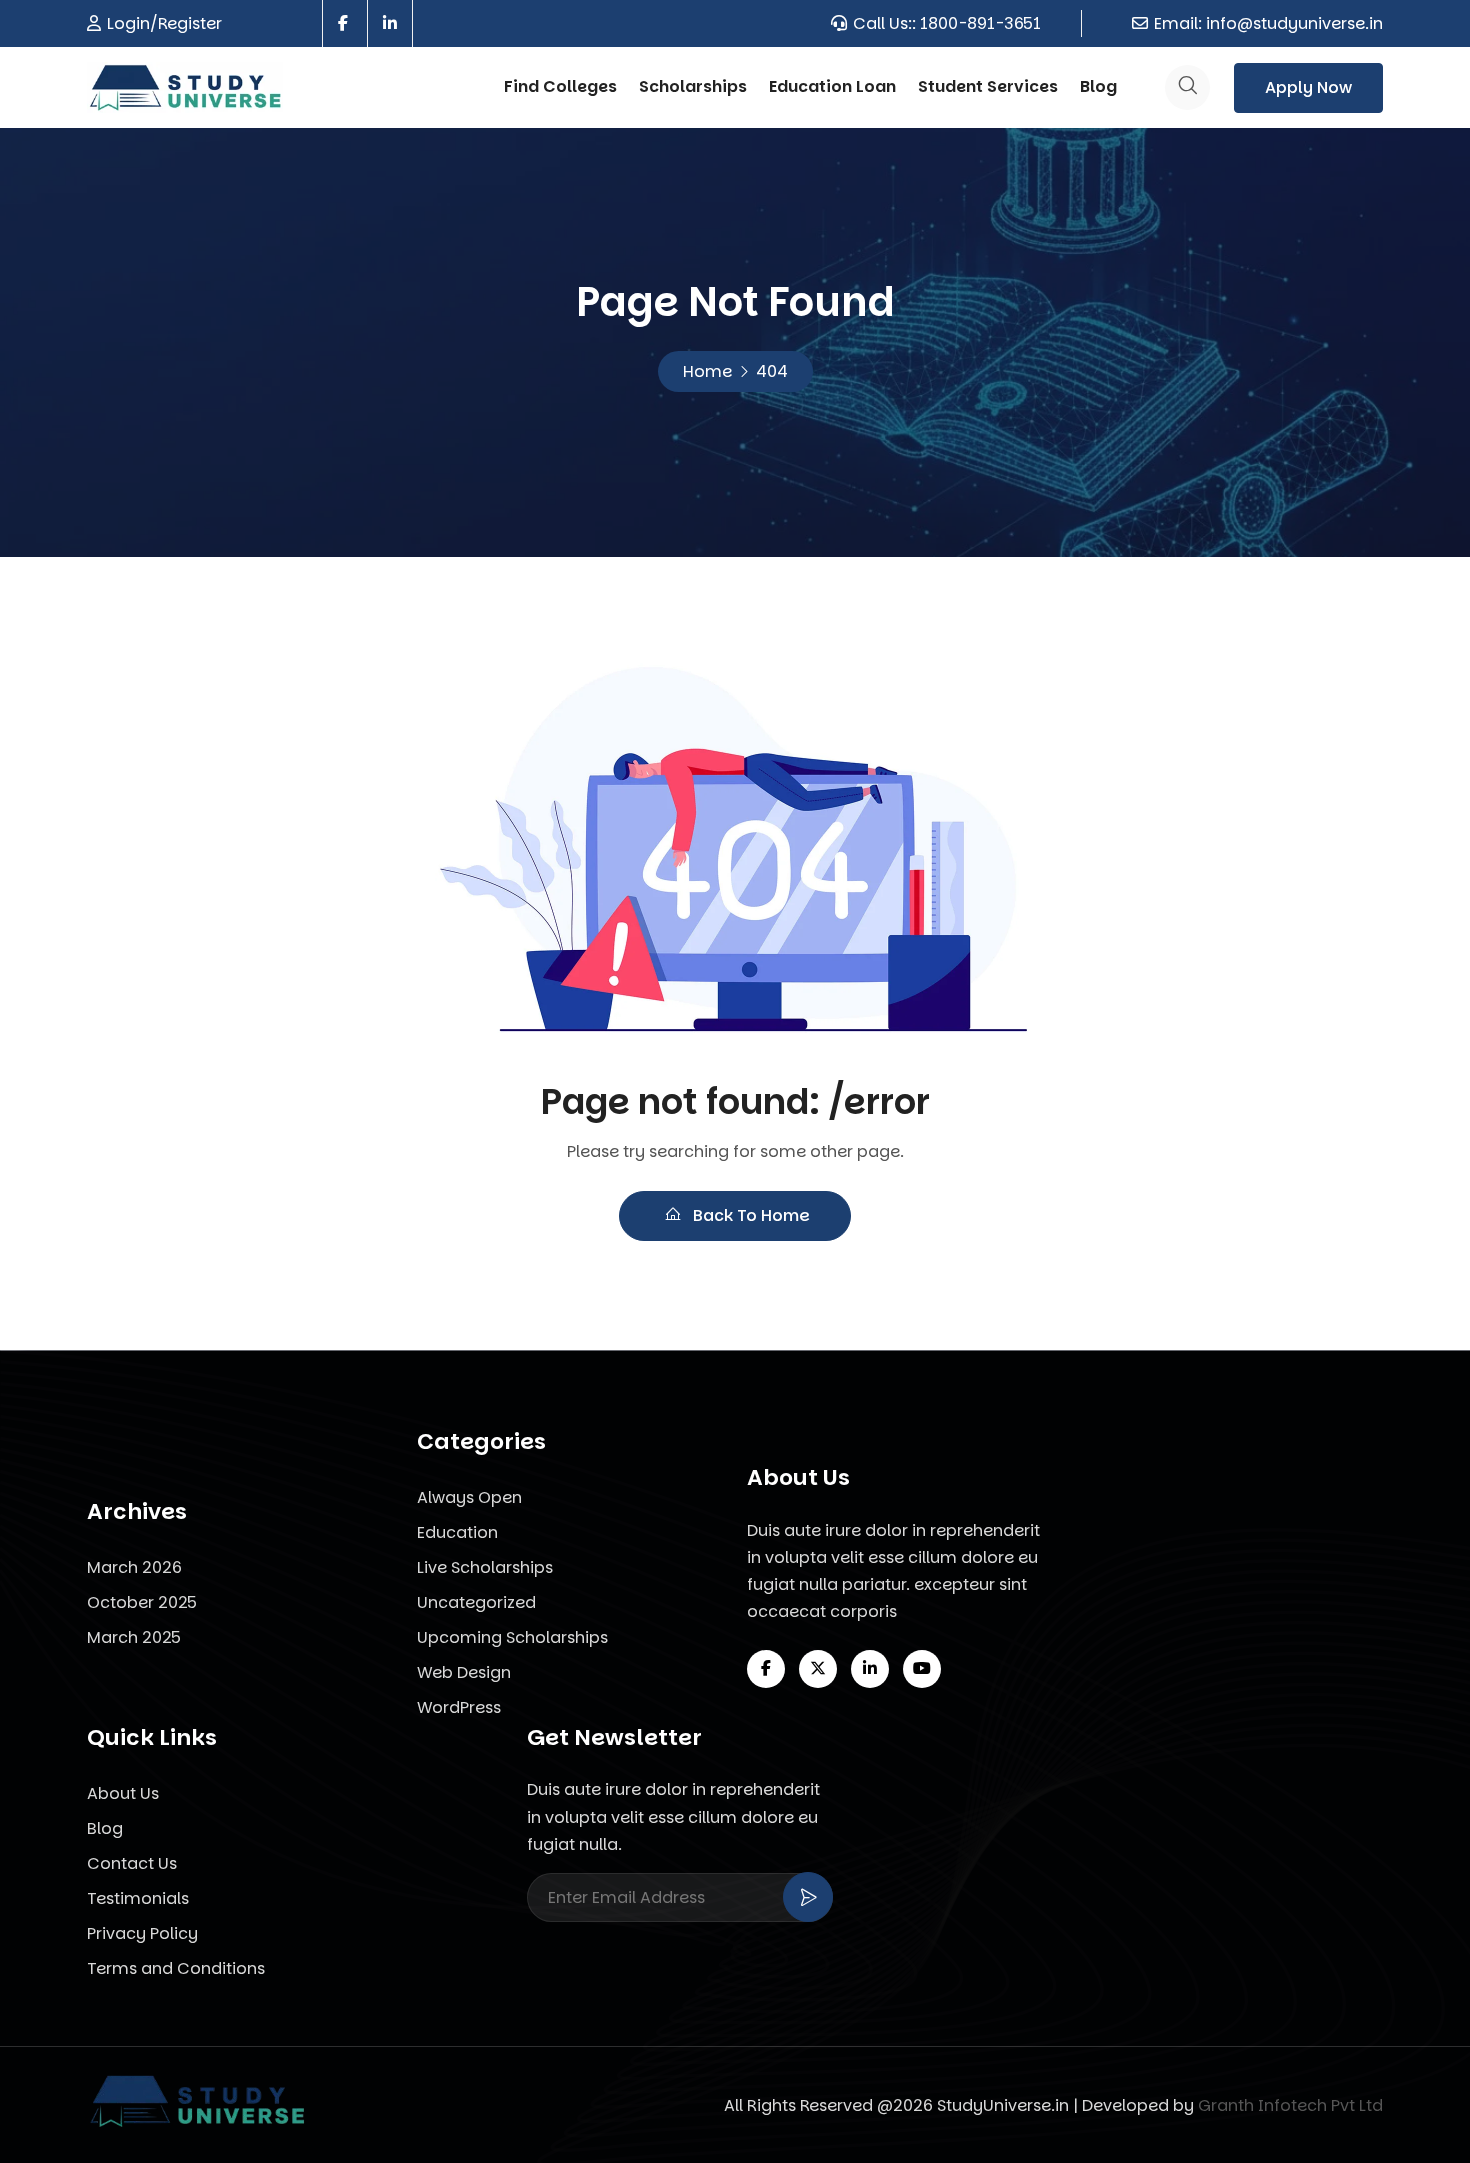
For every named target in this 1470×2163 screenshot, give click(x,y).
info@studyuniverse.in (1294, 23)
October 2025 (142, 1602)
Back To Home (749, 1215)
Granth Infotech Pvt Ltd (1290, 2105)
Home (707, 371)
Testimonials (138, 1898)
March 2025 (134, 1637)
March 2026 (134, 1567)
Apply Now (1308, 87)
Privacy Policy (142, 1933)
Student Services (988, 86)
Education (457, 1532)
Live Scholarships (485, 1567)
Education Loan (832, 86)
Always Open (469, 1497)
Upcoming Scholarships (512, 1637)
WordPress (459, 1707)
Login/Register (164, 23)
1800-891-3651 (980, 23)
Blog (1098, 86)
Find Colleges (560, 86)
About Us (123, 1793)
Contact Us (132, 1863)
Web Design (464, 1672)
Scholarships (693, 86)
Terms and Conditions (176, 1968)
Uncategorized (476, 1602)
